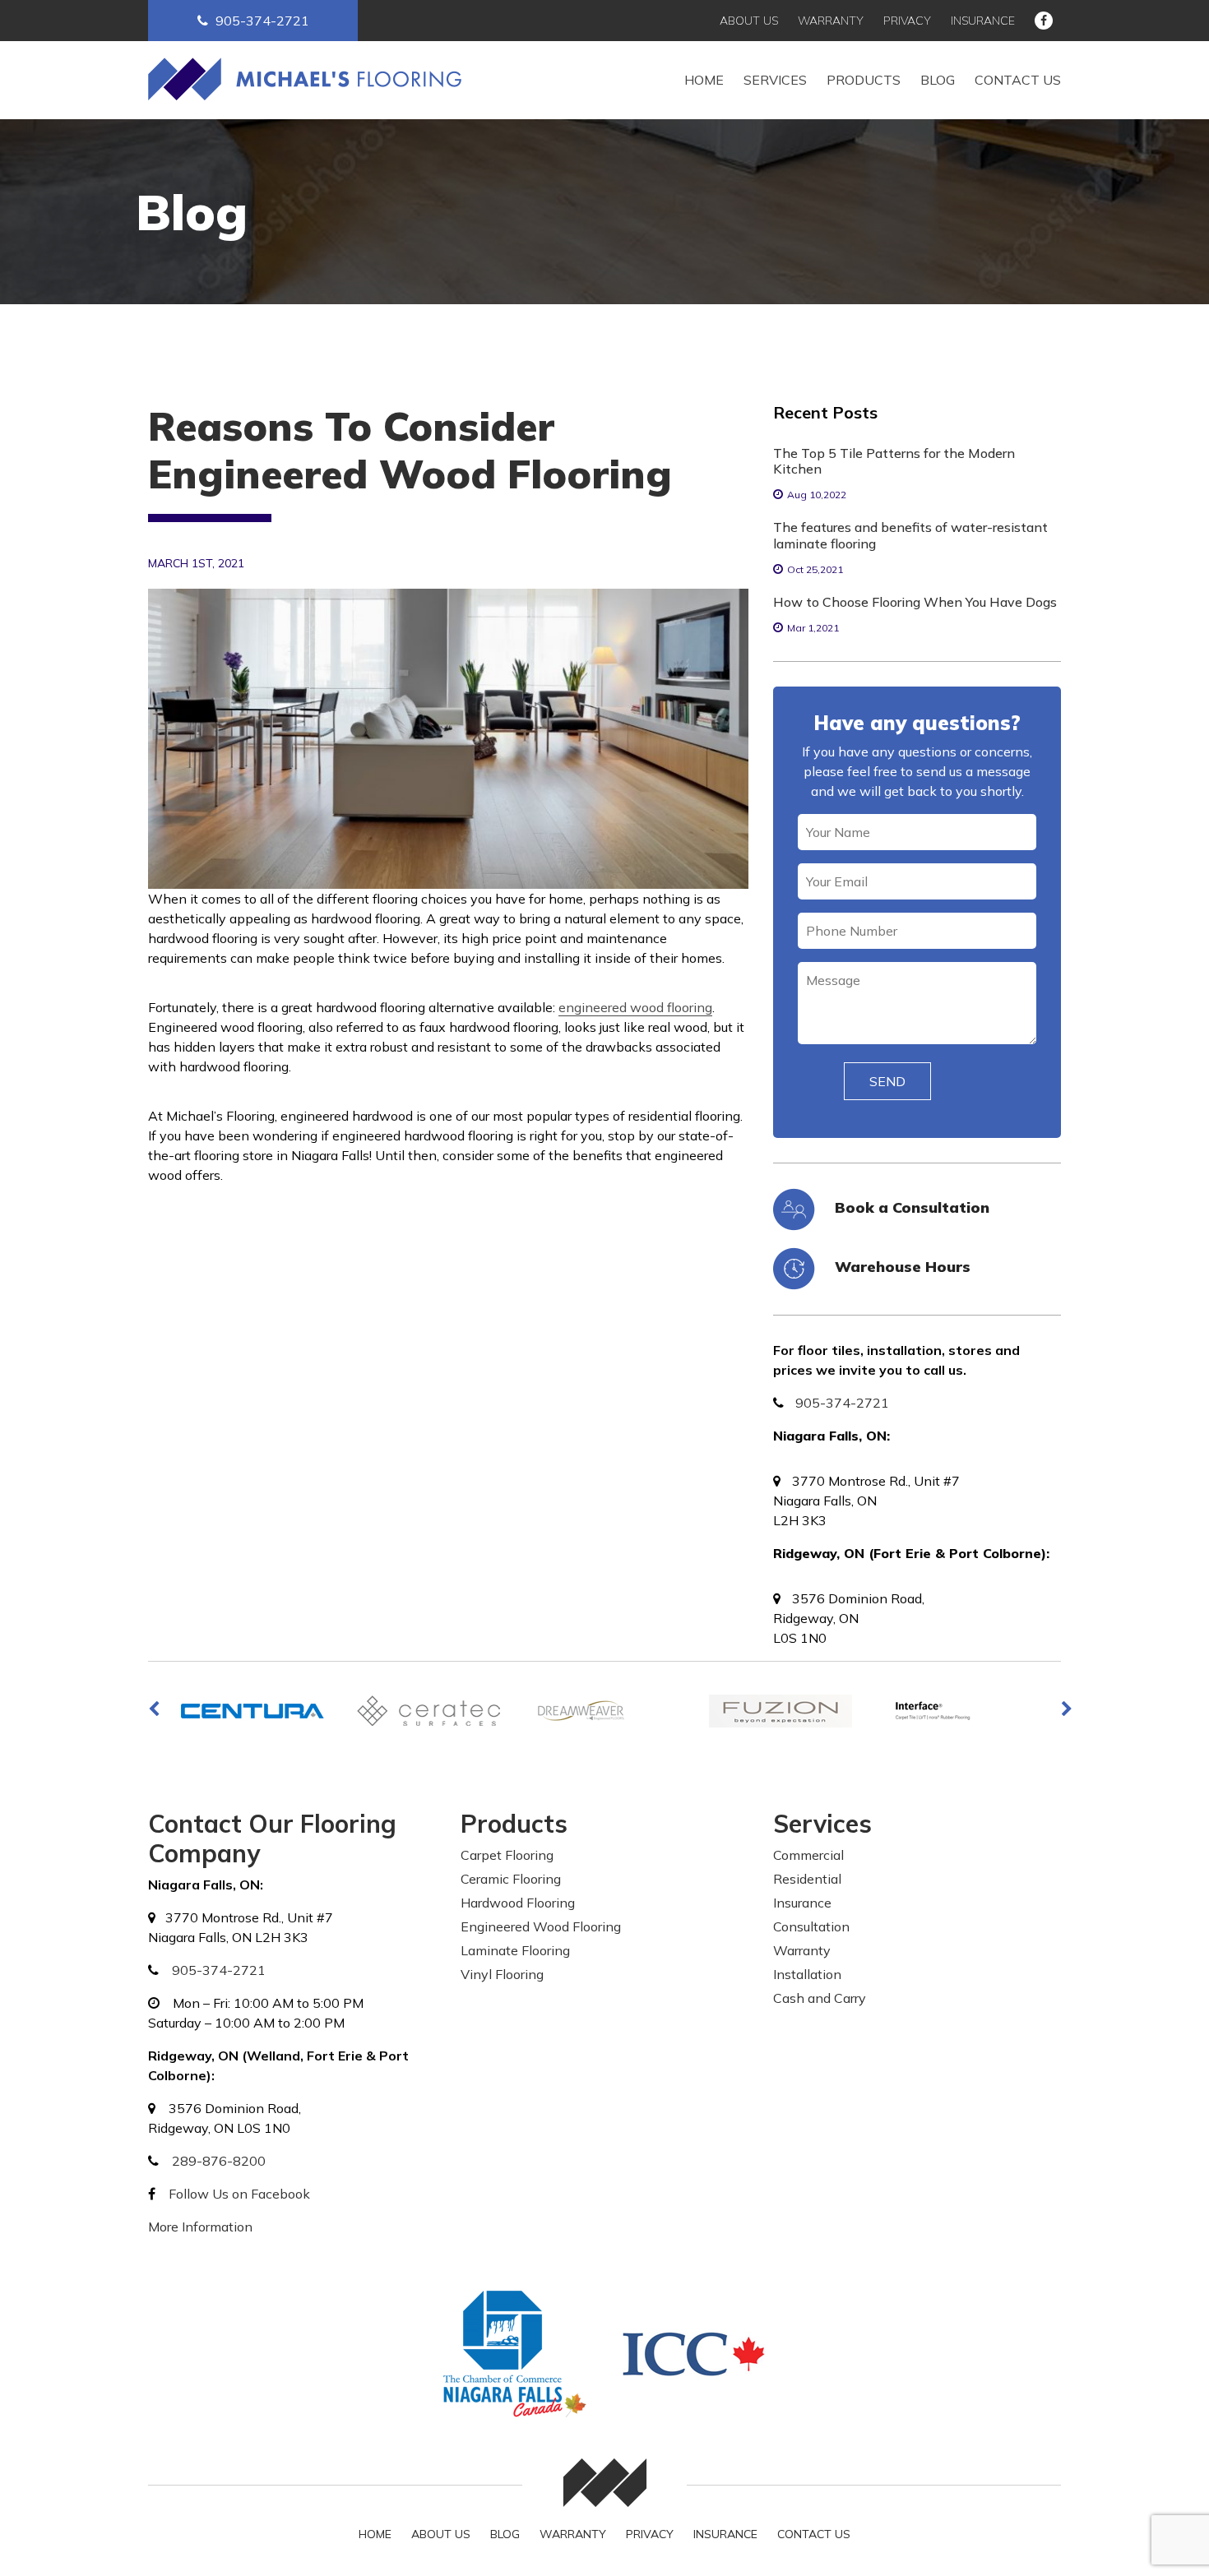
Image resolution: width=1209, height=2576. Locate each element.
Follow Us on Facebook (239, 2194)
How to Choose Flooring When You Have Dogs (915, 602)
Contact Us (1018, 80)
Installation (807, 1974)
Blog (938, 80)
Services (775, 80)
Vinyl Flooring (502, 1974)
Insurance (983, 21)
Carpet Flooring (507, 1855)
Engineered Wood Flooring (541, 1926)
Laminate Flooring (515, 1950)
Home (704, 80)
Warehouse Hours (903, 1267)
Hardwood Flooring (518, 1903)
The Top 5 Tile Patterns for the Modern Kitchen (894, 461)
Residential (807, 1879)
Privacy (907, 21)
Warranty (831, 21)
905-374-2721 (262, 21)
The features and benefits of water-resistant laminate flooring (910, 535)
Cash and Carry (820, 1998)
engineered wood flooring (635, 1007)
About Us (749, 21)
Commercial (808, 1855)
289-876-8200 (219, 2161)
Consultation (811, 1926)
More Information (200, 2227)
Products (864, 80)
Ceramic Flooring (511, 1879)
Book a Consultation (912, 1207)
